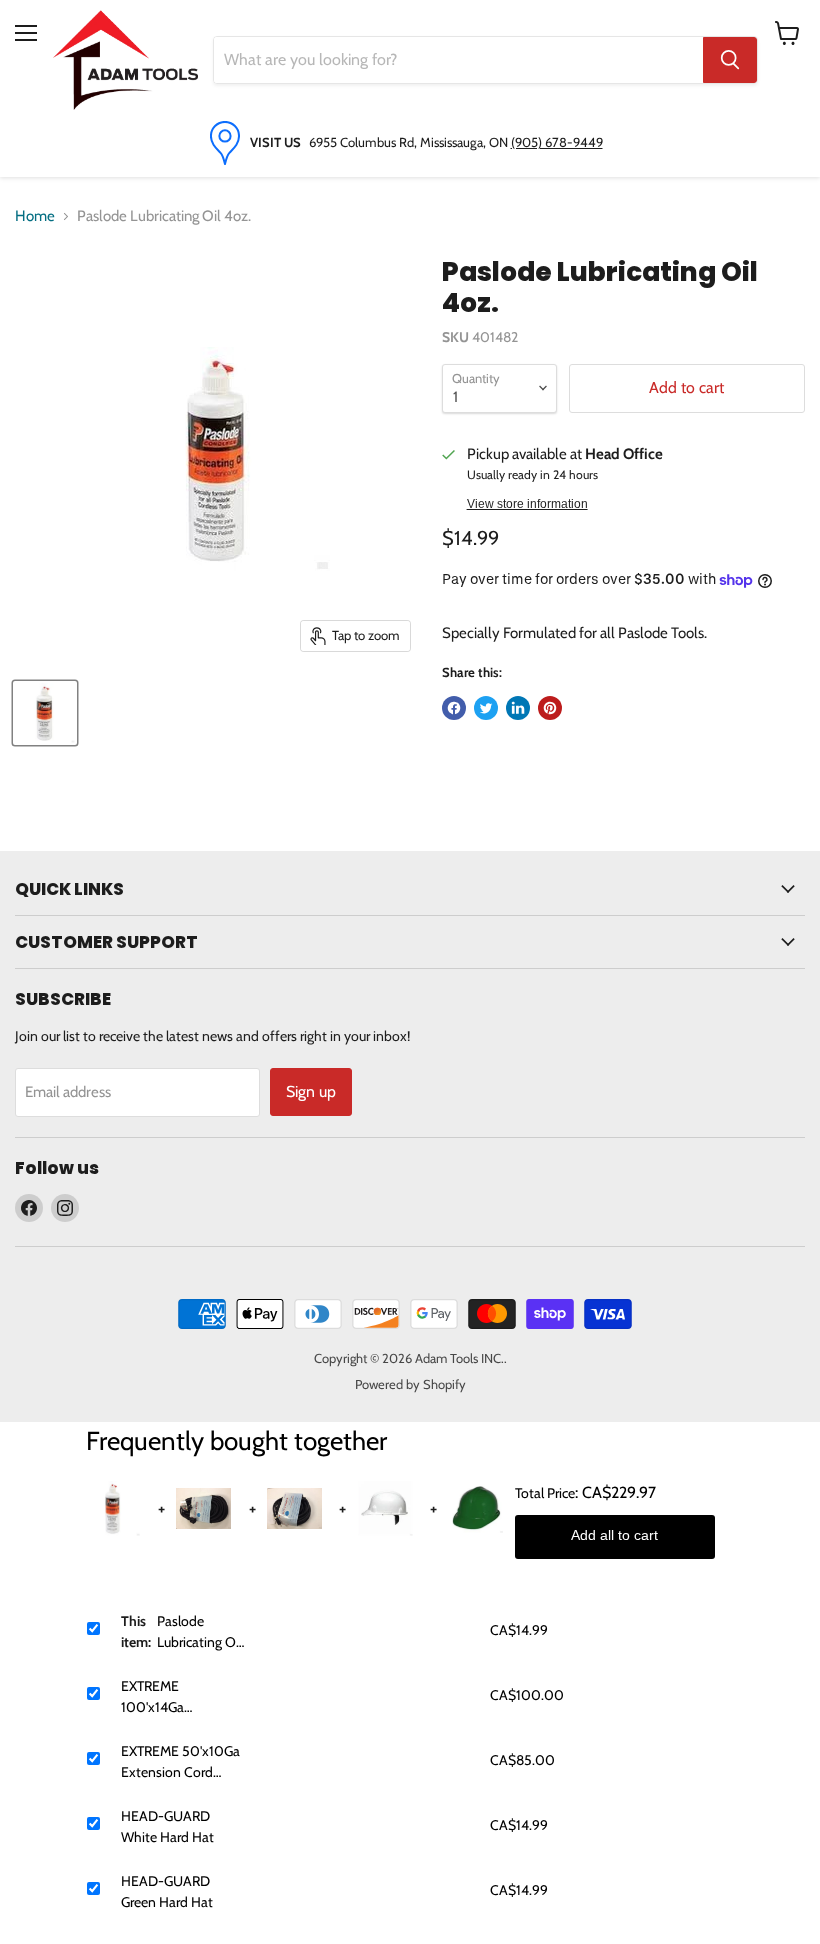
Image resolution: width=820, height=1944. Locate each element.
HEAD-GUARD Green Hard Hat (167, 1891)
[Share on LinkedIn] (518, 708)
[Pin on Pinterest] (550, 708)
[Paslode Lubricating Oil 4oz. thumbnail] (45, 713)
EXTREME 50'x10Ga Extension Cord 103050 (180, 1762)
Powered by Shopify (410, 1384)
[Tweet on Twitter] (486, 708)
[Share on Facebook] (454, 708)
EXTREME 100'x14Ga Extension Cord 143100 (167, 1697)
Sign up (311, 1091)
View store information (527, 504)
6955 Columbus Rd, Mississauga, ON (410, 142)
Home (35, 216)
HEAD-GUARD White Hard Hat (167, 1826)
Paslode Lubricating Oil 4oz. (199, 1632)
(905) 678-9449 (557, 142)
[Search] (730, 60)
